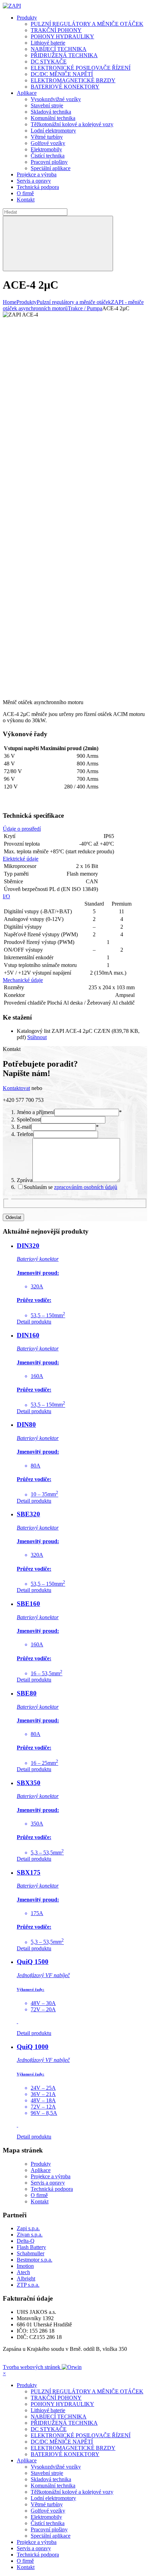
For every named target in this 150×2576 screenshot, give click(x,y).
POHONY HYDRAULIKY (62, 36)
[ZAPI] (12, 6)
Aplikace (27, 93)
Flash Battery (31, 2247)
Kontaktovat (16, 1088)
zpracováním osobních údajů (86, 1187)
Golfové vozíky (48, 143)
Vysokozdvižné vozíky (56, 99)
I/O (6, 896)
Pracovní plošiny (49, 162)
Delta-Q (26, 2241)
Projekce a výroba (37, 174)
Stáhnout (37, 1037)
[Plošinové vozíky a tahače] (75, 398)
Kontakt (26, 200)
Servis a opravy (34, 181)
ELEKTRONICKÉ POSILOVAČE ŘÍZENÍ (81, 68)
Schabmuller (31, 2253)
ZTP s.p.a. (28, 2285)
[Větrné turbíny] (75, 559)
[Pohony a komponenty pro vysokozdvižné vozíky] (75, 345)
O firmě (25, 193)
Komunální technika (53, 118)
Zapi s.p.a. (28, 2228)
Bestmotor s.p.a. (35, 2260)
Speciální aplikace (51, 168)
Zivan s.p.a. (30, 2235)
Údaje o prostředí (22, 829)
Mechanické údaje (23, 980)
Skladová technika (51, 112)
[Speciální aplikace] (75, 667)
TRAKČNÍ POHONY (56, 30)
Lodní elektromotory (53, 131)
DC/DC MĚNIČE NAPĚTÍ (62, 74)
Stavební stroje (47, 105)
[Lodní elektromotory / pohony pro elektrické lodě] (75, 613)
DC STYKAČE (49, 62)
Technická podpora (38, 187)
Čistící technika (48, 156)
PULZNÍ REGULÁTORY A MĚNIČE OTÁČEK (87, 24)
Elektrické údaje (21, 859)
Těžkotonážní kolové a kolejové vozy (72, 124)
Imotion (25, 2266)
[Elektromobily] (75, 506)
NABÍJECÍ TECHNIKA (59, 49)
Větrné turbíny (47, 137)
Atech (23, 2272)
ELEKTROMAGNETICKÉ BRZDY (73, 80)
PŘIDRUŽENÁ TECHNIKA (64, 55)
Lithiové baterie (48, 43)
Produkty (27, 18)
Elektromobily (46, 149)
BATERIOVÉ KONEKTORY (65, 87)
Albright (26, 2278)
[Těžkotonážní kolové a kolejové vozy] (75, 452)
